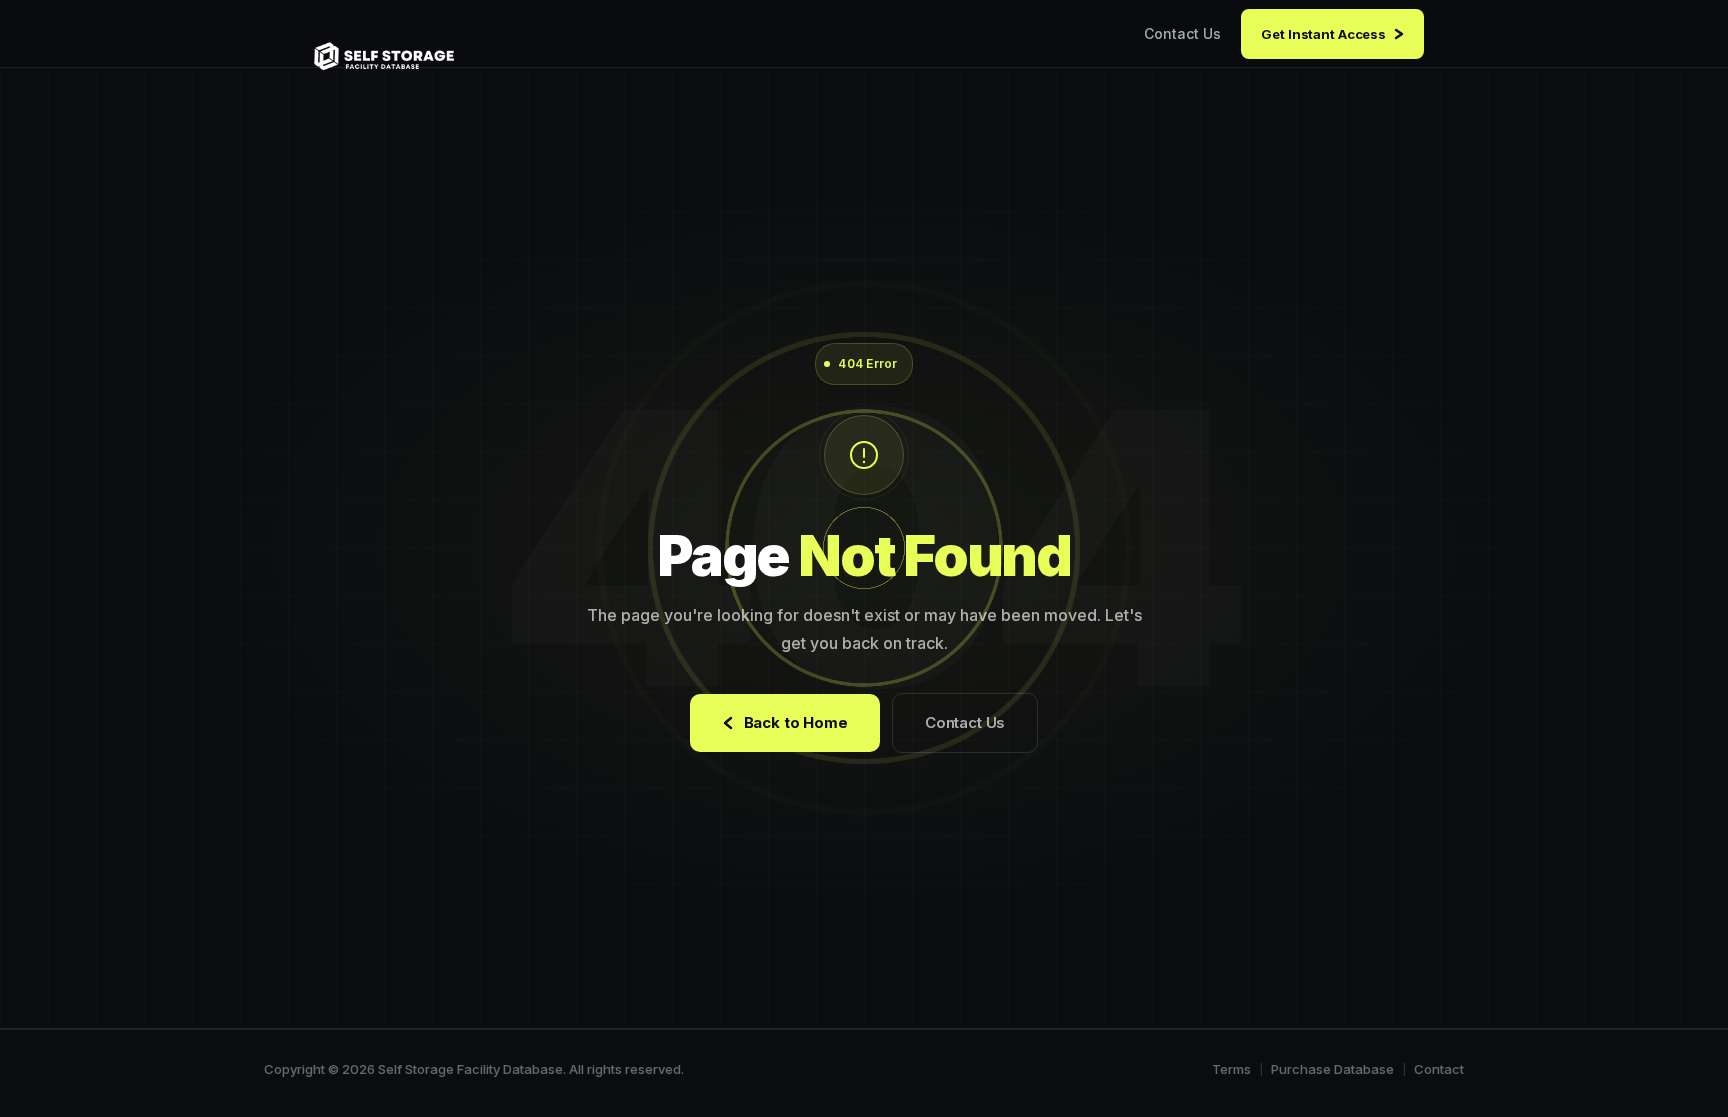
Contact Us (1182, 33)
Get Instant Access (1323, 34)
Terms (1231, 1069)
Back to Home (796, 722)
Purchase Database (1332, 1069)
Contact (1439, 1069)
